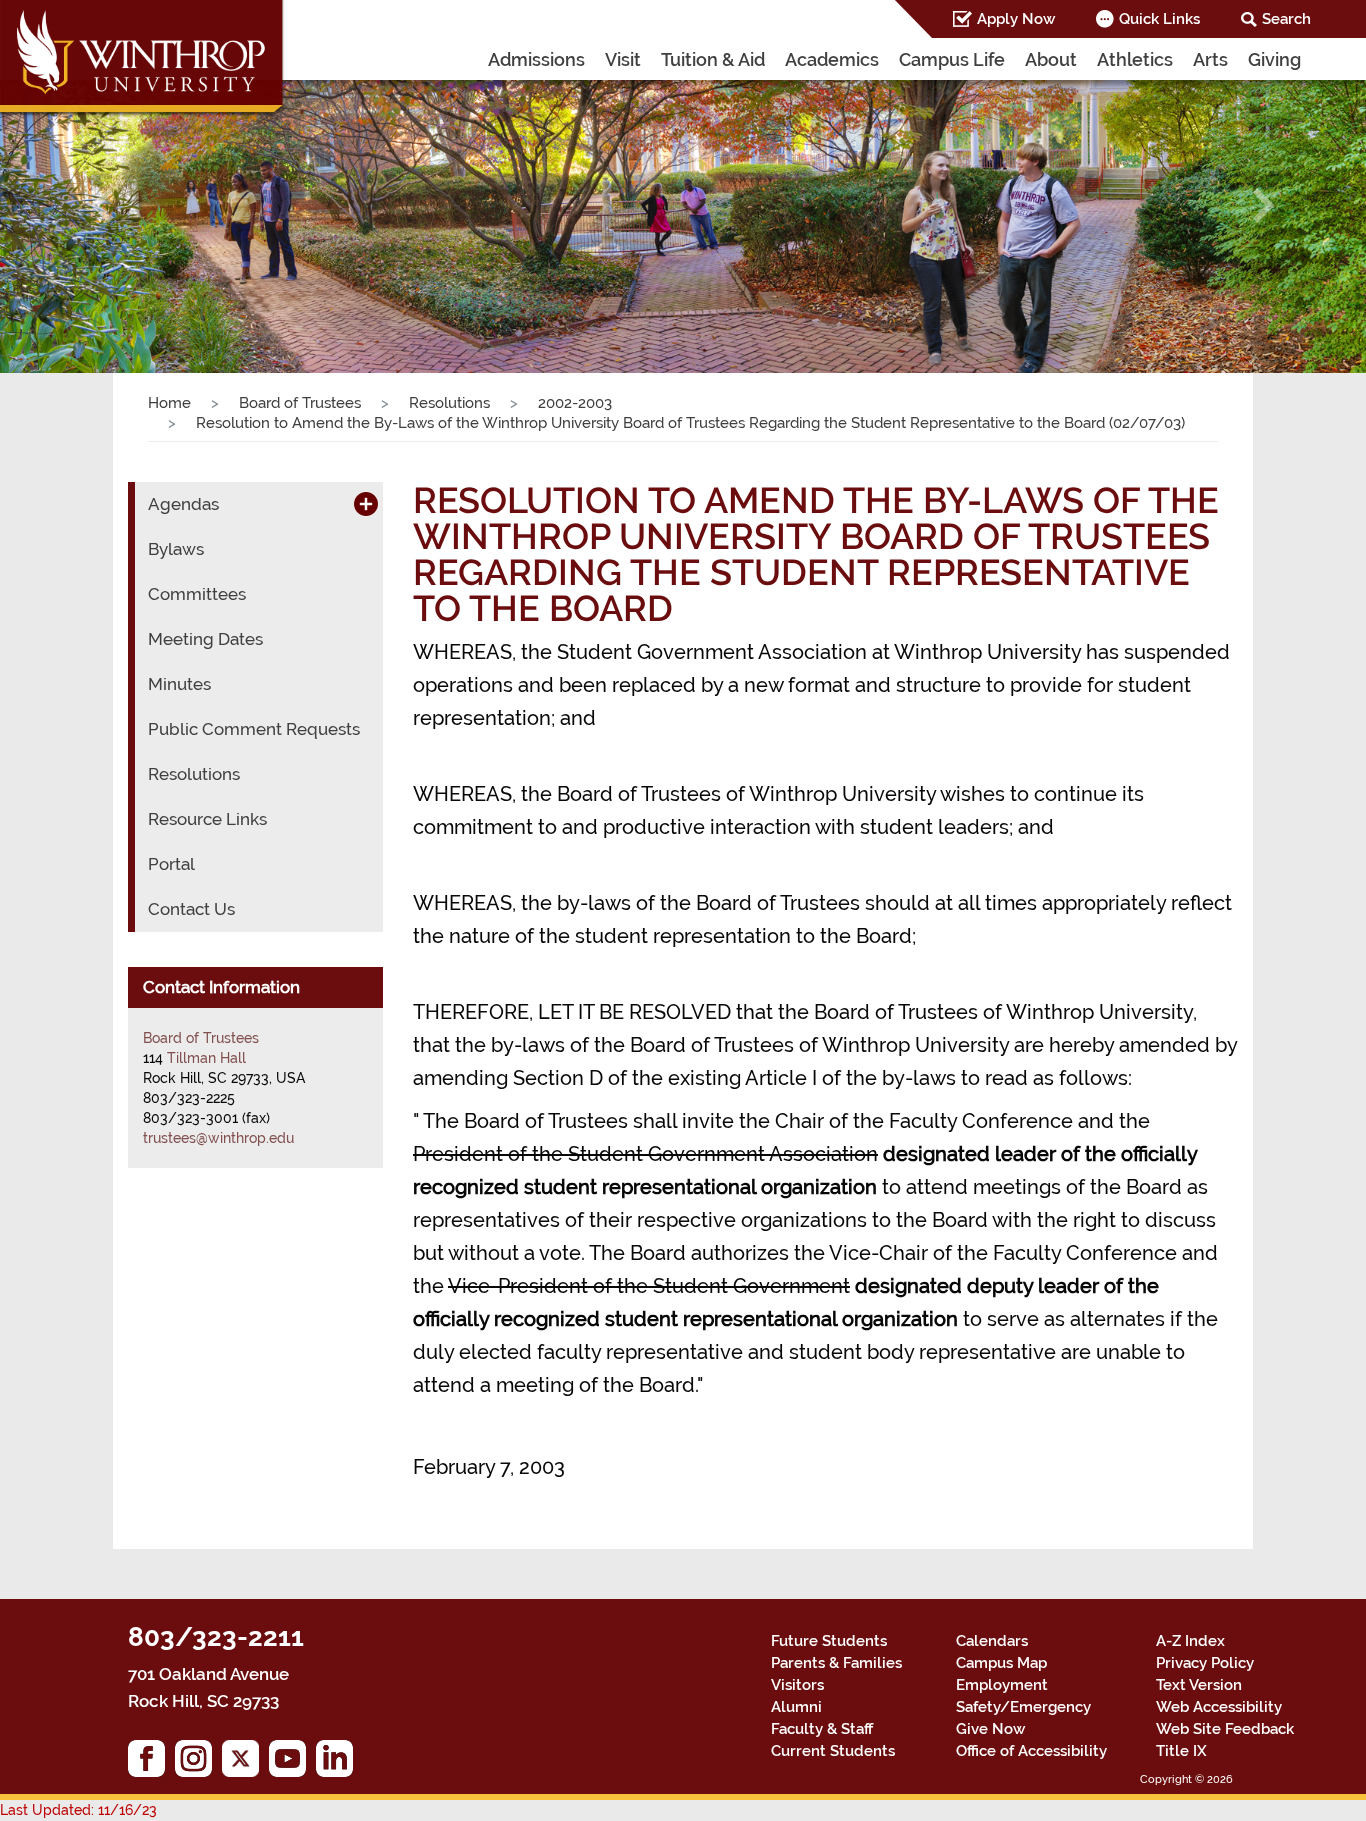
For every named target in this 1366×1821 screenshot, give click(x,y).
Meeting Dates (205, 639)
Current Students (833, 1751)
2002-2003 (575, 403)
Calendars (992, 1641)
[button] (102, 205)
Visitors (797, 1685)
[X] (245, 1763)
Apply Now (1016, 19)
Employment (1002, 1685)
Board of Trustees (300, 403)
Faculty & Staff (822, 1729)
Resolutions (449, 403)
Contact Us (191, 909)
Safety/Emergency (1023, 1707)
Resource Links (207, 819)
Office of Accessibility (1031, 1751)
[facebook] (151, 1763)
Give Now (990, 1729)
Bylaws (176, 549)
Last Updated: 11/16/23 (78, 1810)
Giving (1274, 59)
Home (169, 403)
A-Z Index (1190, 1641)
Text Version (1199, 1685)
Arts (1210, 59)
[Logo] (143, 60)
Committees (197, 594)
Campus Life (952, 59)
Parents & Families (836, 1663)
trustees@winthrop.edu (218, 1138)
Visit (623, 59)
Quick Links (1159, 19)
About (1051, 59)
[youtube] (292, 1763)
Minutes (179, 684)
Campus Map (1001, 1663)
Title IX (1181, 1751)
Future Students (829, 1641)
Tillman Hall (206, 1058)
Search (1286, 19)
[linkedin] (339, 1763)
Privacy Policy (1205, 1663)
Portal (171, 864)
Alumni (796, 1707)
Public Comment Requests (254, 729)
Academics (832, 59)
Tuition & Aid (713, 59)
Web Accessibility (1219, 1707)
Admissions (536, 59)
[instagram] (198, 1763)
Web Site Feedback (1225, 1729)
